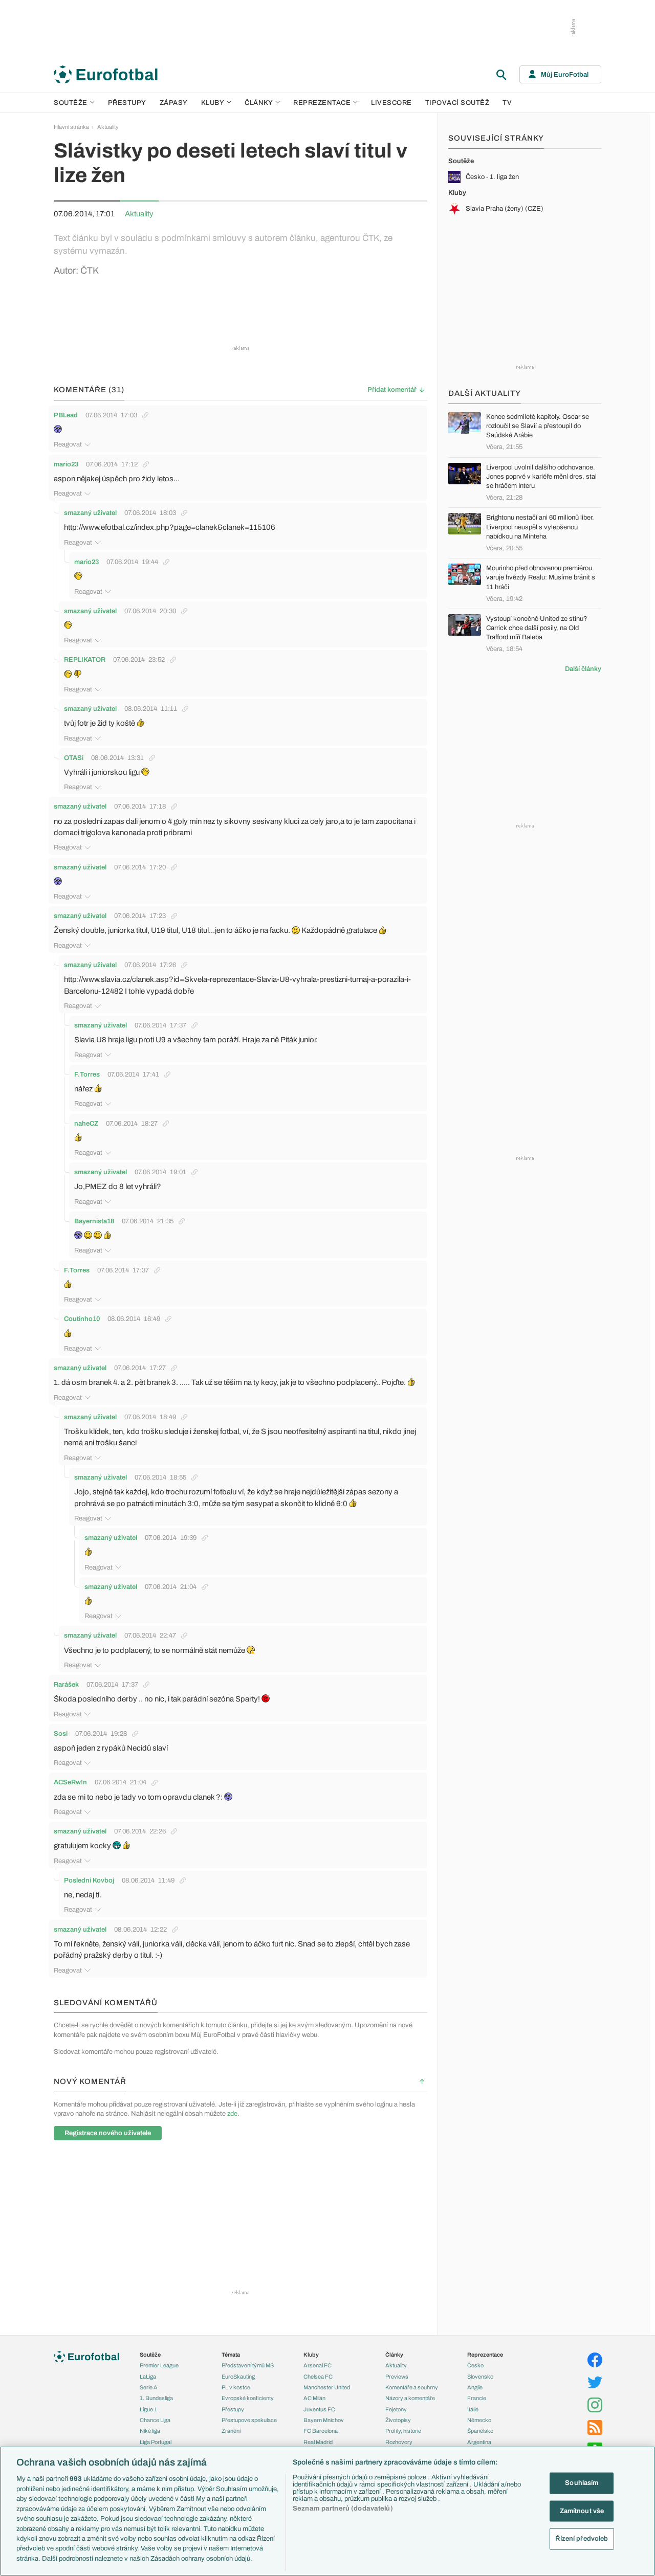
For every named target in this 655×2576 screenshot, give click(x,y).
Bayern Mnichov (324, 2420)
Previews (397, 2377)
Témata (231, 2355)
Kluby (213, 103)
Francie (477, 2398)
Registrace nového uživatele (108, 2133)
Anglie (475, 2387)
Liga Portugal (156, 2442)
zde (232, 2114)
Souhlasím (582, 2483)
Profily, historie (403, 2431)
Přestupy (127, 103)
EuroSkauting (238, 2377)
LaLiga (148, 2377)
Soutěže (71, 103)
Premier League (159, 2365)
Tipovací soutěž (457, 103)
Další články (583, 669)
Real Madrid (318, 2442)
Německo (479, 2420)
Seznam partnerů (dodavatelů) (343, 2508)
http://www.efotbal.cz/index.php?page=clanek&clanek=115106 (170, 527)
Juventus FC (319, 2409)
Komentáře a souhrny (412, 2387)
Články (394, 2355)
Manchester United (327, 2387)
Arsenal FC (318, 2365)
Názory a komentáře (410, 2398)
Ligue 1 (148, 2409)
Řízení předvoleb (582, 2539)
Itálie (473, 2409)
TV (507, 103)
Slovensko (480, 2377)
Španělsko (480, 2431)
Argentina (479, 2442)
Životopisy (398, 2420)
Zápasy (174, 103)
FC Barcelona (321, 2431)
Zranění (231, 2431)
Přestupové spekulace (249, 2420)
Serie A (149, 2387)
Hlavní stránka (71, 127)
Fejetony (396, 2409)
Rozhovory (399, 2442)
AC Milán (314, 2398)
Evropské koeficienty (248, 2398)
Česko (475, 2365)
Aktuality (108, 127)
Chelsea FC (318, 2377)
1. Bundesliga (156, 2398)
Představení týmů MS (248, 2365)
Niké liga (150, 2431)
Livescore (391, 103)
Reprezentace (322, 103)
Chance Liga (155, 2420)
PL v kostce (236, 2387)
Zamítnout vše (582, 2511)
